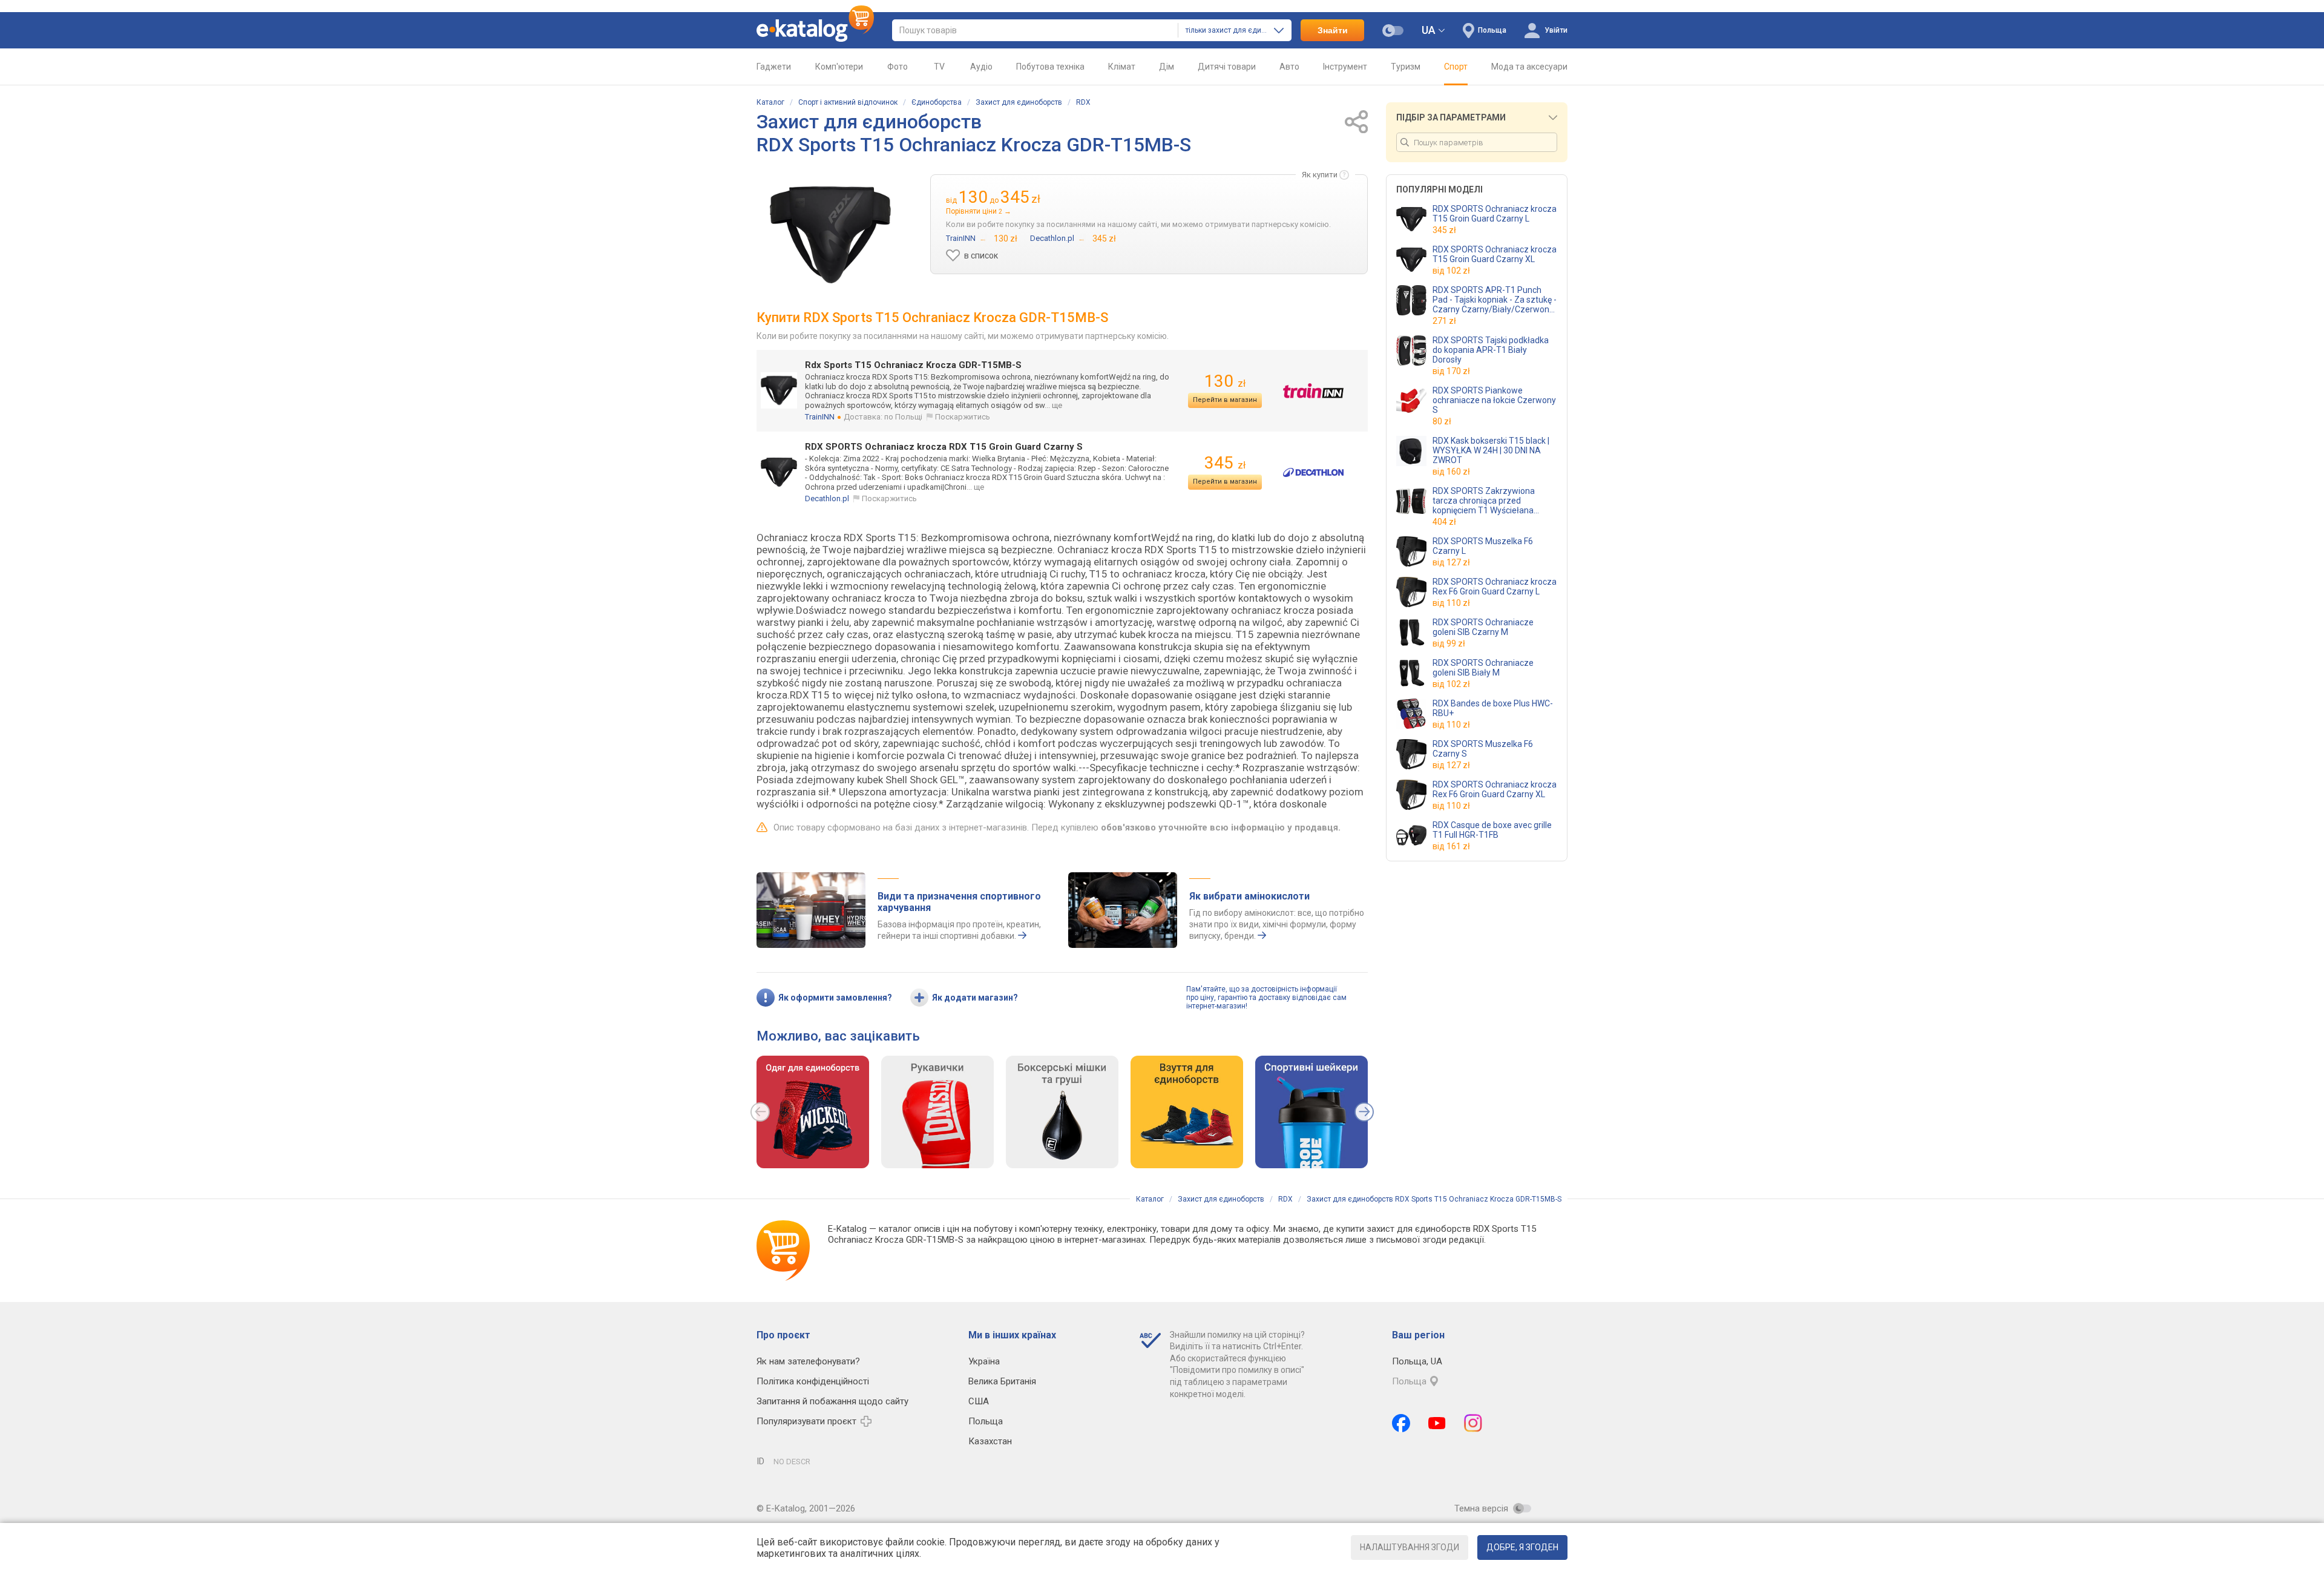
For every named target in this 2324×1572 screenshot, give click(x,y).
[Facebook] (1401, 1423)
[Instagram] (1473, 1423)
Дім (1167, 67)
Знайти (1333, 30)
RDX (1083, 102)
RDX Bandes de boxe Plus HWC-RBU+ (1493, 708)
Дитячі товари (1227, 67)
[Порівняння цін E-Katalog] (815, 30)
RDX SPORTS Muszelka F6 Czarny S (1483, 749)
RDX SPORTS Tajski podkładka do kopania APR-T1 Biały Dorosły (1491, 350)
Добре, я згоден (1522, 1547)
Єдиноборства (937, 102)
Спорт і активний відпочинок (848, 102)
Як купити (1320, 175)
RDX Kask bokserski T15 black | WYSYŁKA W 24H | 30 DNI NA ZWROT (1491, 450)
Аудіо (981, 67)
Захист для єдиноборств (1019, 102)
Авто (1289, 67)
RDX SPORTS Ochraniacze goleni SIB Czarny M (1483, 627)
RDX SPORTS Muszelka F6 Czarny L (1483, 546)
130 (1225, 381)
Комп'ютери (839, 67)
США (979, 1401)
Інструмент (1345, 67)
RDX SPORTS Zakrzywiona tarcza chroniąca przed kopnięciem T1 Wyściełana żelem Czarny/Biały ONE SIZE (1489, 501)
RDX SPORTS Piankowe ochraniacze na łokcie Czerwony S (1494, 400)
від (1451, 271)
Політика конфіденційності (813, 1381)
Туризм (1406, 67)
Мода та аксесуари (1529, 67)
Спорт (1456, 67)
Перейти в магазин (1225, 400)
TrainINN (820, 417)
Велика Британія (1002, 1381)
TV (939, 67)
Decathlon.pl (827, 498)
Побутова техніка (1050, 67)
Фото (898, 67)
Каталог (770, 102)
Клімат (1122, 67)
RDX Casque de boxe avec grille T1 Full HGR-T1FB (1492, 830)
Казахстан (990, 1441)
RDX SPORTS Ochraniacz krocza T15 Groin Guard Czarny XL (1495, 254)
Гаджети (774, 67)
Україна (984, 1361)
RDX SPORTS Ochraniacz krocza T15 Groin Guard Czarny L (1495, 214)
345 (1225, 463)
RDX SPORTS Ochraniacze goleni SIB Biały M (1483, 668)
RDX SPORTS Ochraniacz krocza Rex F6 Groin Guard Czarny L (1495, 587)
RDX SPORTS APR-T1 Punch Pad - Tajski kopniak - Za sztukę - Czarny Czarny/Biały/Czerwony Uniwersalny (1495, 300)
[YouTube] (1437, 1423)
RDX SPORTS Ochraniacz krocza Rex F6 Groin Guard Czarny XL (1495, 789)
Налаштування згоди (1410, 1547)
